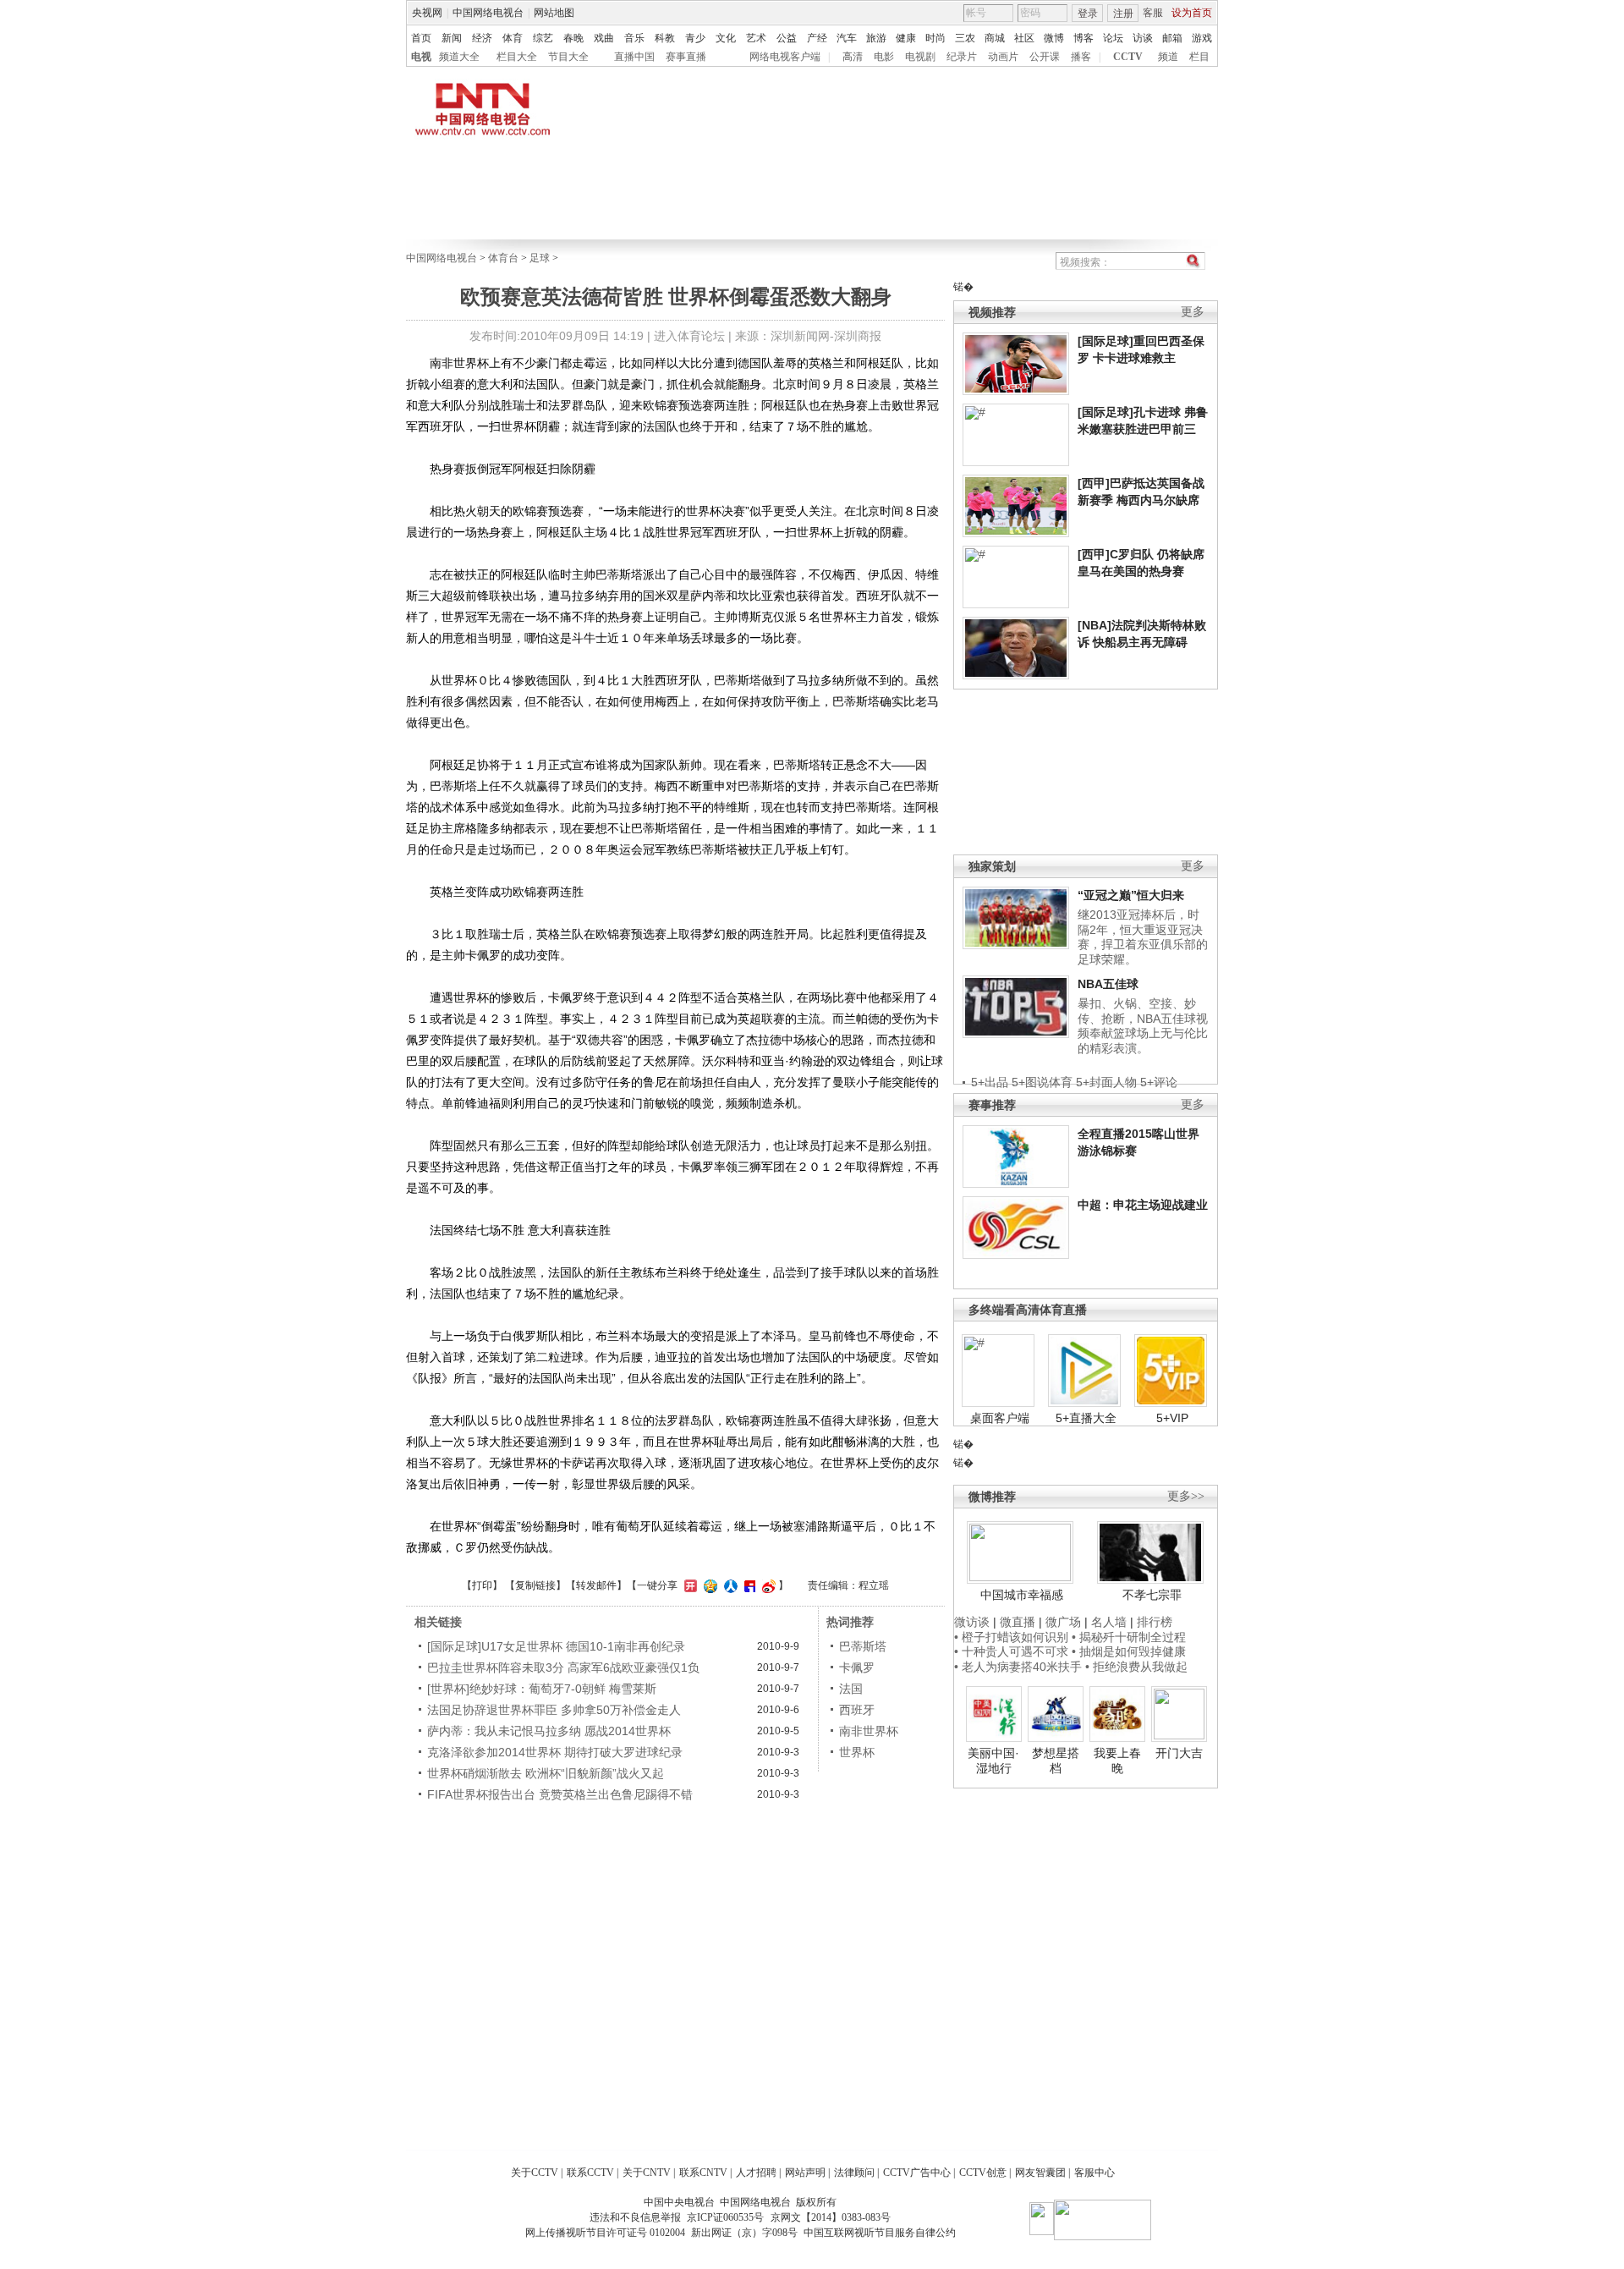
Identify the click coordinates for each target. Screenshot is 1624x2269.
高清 (853, 57)
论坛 (1113, 38)
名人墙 (1109, 1622)
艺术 (756, 38)
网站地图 (554, 13)
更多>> (1186, 1496)
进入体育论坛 (689, 336)
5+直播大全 (1086, 1418)
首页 (421, 38)
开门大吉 (1179, 1753)
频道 (1168, 57)
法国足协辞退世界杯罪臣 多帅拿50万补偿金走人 (554, 1710)
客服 (1153, 13)
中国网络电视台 (488, 13)
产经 (817, 38)
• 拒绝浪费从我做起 (1136, 1667)
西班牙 (857, 1710)
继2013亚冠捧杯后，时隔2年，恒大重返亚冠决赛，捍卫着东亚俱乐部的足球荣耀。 (1143, 937)
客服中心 (1095, 2173)
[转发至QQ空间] (708, 1585)
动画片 (1003, 57)
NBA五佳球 (1108, 984)
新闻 (452, 38)
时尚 (935, 38)
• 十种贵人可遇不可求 (1013, 1651)
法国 (851, 1689)
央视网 (427, 13)
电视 (421, 57)
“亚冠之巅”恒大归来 (1131, 895)
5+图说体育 (1042, 1082)
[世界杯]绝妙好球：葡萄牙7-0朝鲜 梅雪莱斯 (542, 1689)
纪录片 (962, 57)
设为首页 (1192, 13)
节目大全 (568, 57)
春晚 (573, 38)
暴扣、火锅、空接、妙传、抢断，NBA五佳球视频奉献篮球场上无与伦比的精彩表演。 (1143, 1026)
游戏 (1202, 38)
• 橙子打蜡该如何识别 (1011, 1637)
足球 (540, 258)
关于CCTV (535, 2173)
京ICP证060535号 (725, 2217)
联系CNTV (703, 2173)
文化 (726, 38)
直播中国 (634, 57)
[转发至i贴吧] (748, 1585)
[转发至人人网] (729, 1585)
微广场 (1063, 1622)
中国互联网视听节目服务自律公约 (880, 2233)
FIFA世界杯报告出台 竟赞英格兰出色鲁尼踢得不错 (560, 1794)
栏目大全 (517, 57)
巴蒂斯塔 (863, 1646)
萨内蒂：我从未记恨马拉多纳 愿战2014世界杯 (549, 1731)
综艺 (543, 38)
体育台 (503, 258)
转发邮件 (596, 1585)
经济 (482, 38)
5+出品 (990, 1082)
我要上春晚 (1117, 1761)
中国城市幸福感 (1022, 1595)
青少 (695, 38)
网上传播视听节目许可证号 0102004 (605, 2233)
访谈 (1143, 38)
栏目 (1199, 57)
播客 (1081, 57)
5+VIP (1172, 1418)
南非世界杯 (869, 1731)
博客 (1084, 38)
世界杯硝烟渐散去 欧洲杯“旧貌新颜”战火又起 (546, 1773)
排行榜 (1155, 1622)
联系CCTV (590, 2173)
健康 (906, 38)
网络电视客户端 (785, 57)
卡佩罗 (857, 1667)
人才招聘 (756, 2173)
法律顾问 (854, 2173)
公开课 (1045, 57)
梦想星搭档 (1056, 1761)
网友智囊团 (1040, 2173)
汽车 (847, 38)
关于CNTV (647, 2173)
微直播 (1018, 1622)
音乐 (634, 38)
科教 (665, 38)
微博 (1054, 38)
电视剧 (920, 57)
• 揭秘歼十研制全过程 (1129, 1637)
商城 (995, 38)
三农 (965, 38)
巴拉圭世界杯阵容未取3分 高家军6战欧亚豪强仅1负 (563, 1667)
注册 (1123, 14)
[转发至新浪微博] (767, 1585)
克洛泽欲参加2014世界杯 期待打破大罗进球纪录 (555, 1752)
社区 (1024, 38)
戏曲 (604, 38)
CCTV (1128, 57)
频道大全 (459, 57)
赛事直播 (686, 57)
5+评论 (1159, 1082)
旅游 (876, 38)
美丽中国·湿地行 (993, 1761)
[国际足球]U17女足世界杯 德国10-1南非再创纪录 (556, 1646)
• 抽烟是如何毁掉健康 (1129, 1651)
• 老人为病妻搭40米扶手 (1018, 1667)
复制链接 (535, 1585)
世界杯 (857, 1752)
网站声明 (805, 2173)
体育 (513, 38)
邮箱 (1172, 38)
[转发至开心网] (689, 1585)
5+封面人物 (1106, 1082)
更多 (1193, 312)
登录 (1088, 14)
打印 (482, 1585)
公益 (787, 38)
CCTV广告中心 (917, 2173)
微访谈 (972, 1622)
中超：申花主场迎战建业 (1143, 1205)
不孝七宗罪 (1152, 1595)
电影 (884, 57)
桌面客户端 (1000, 1418)
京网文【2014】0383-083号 (831, 2217)
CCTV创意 (983, 2173)
